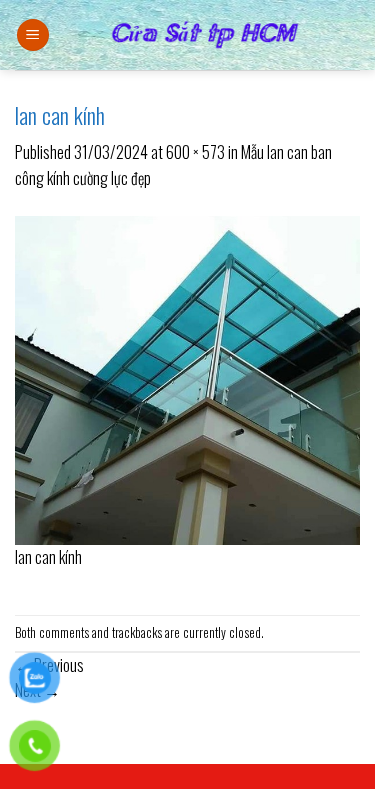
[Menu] (33, 35)
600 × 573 (195, 152)
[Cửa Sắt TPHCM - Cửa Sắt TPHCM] (205, 35)
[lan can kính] (187, 378)
